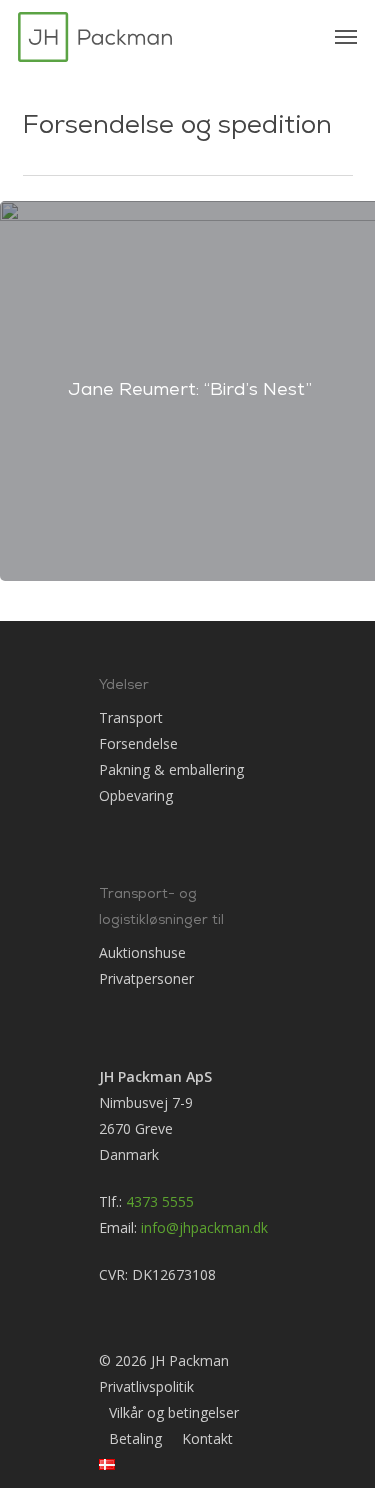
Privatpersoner (146, 978)
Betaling (135, 1438)
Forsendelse (138, 743)
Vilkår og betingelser (174, 1412)
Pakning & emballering (171, 769)
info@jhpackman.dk (204, 1227)
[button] (346, 37)
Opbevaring (136, 795)
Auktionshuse (142, 952)
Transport (131, 717)
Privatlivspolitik (146, 1386)
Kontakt (207, 1438)
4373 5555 (160, 1201)
